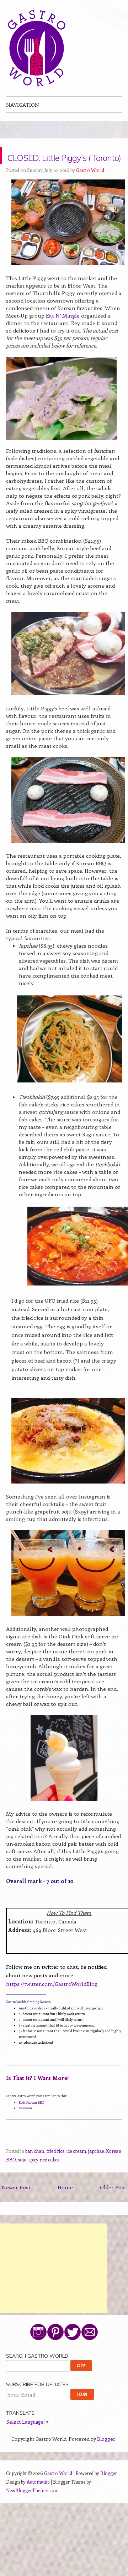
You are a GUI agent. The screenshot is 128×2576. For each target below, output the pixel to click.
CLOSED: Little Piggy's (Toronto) (59, 164)
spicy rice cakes (44, 2177)
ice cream (76, 2168)
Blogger (106, 2456)
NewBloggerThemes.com (32, 2507)
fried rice (55, 2168)
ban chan (35, 2168)
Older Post (113, 2204)
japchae (96, 2168)
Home (65, 2204)
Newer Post (16, 2204)
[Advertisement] (53, 2285)
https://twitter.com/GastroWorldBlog (52, 2001)
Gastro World (90, 187)
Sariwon (25, 2125)
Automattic (38, 2499)
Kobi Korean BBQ (31, 2119)
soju (22, 2177)
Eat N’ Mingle (63, 333)
